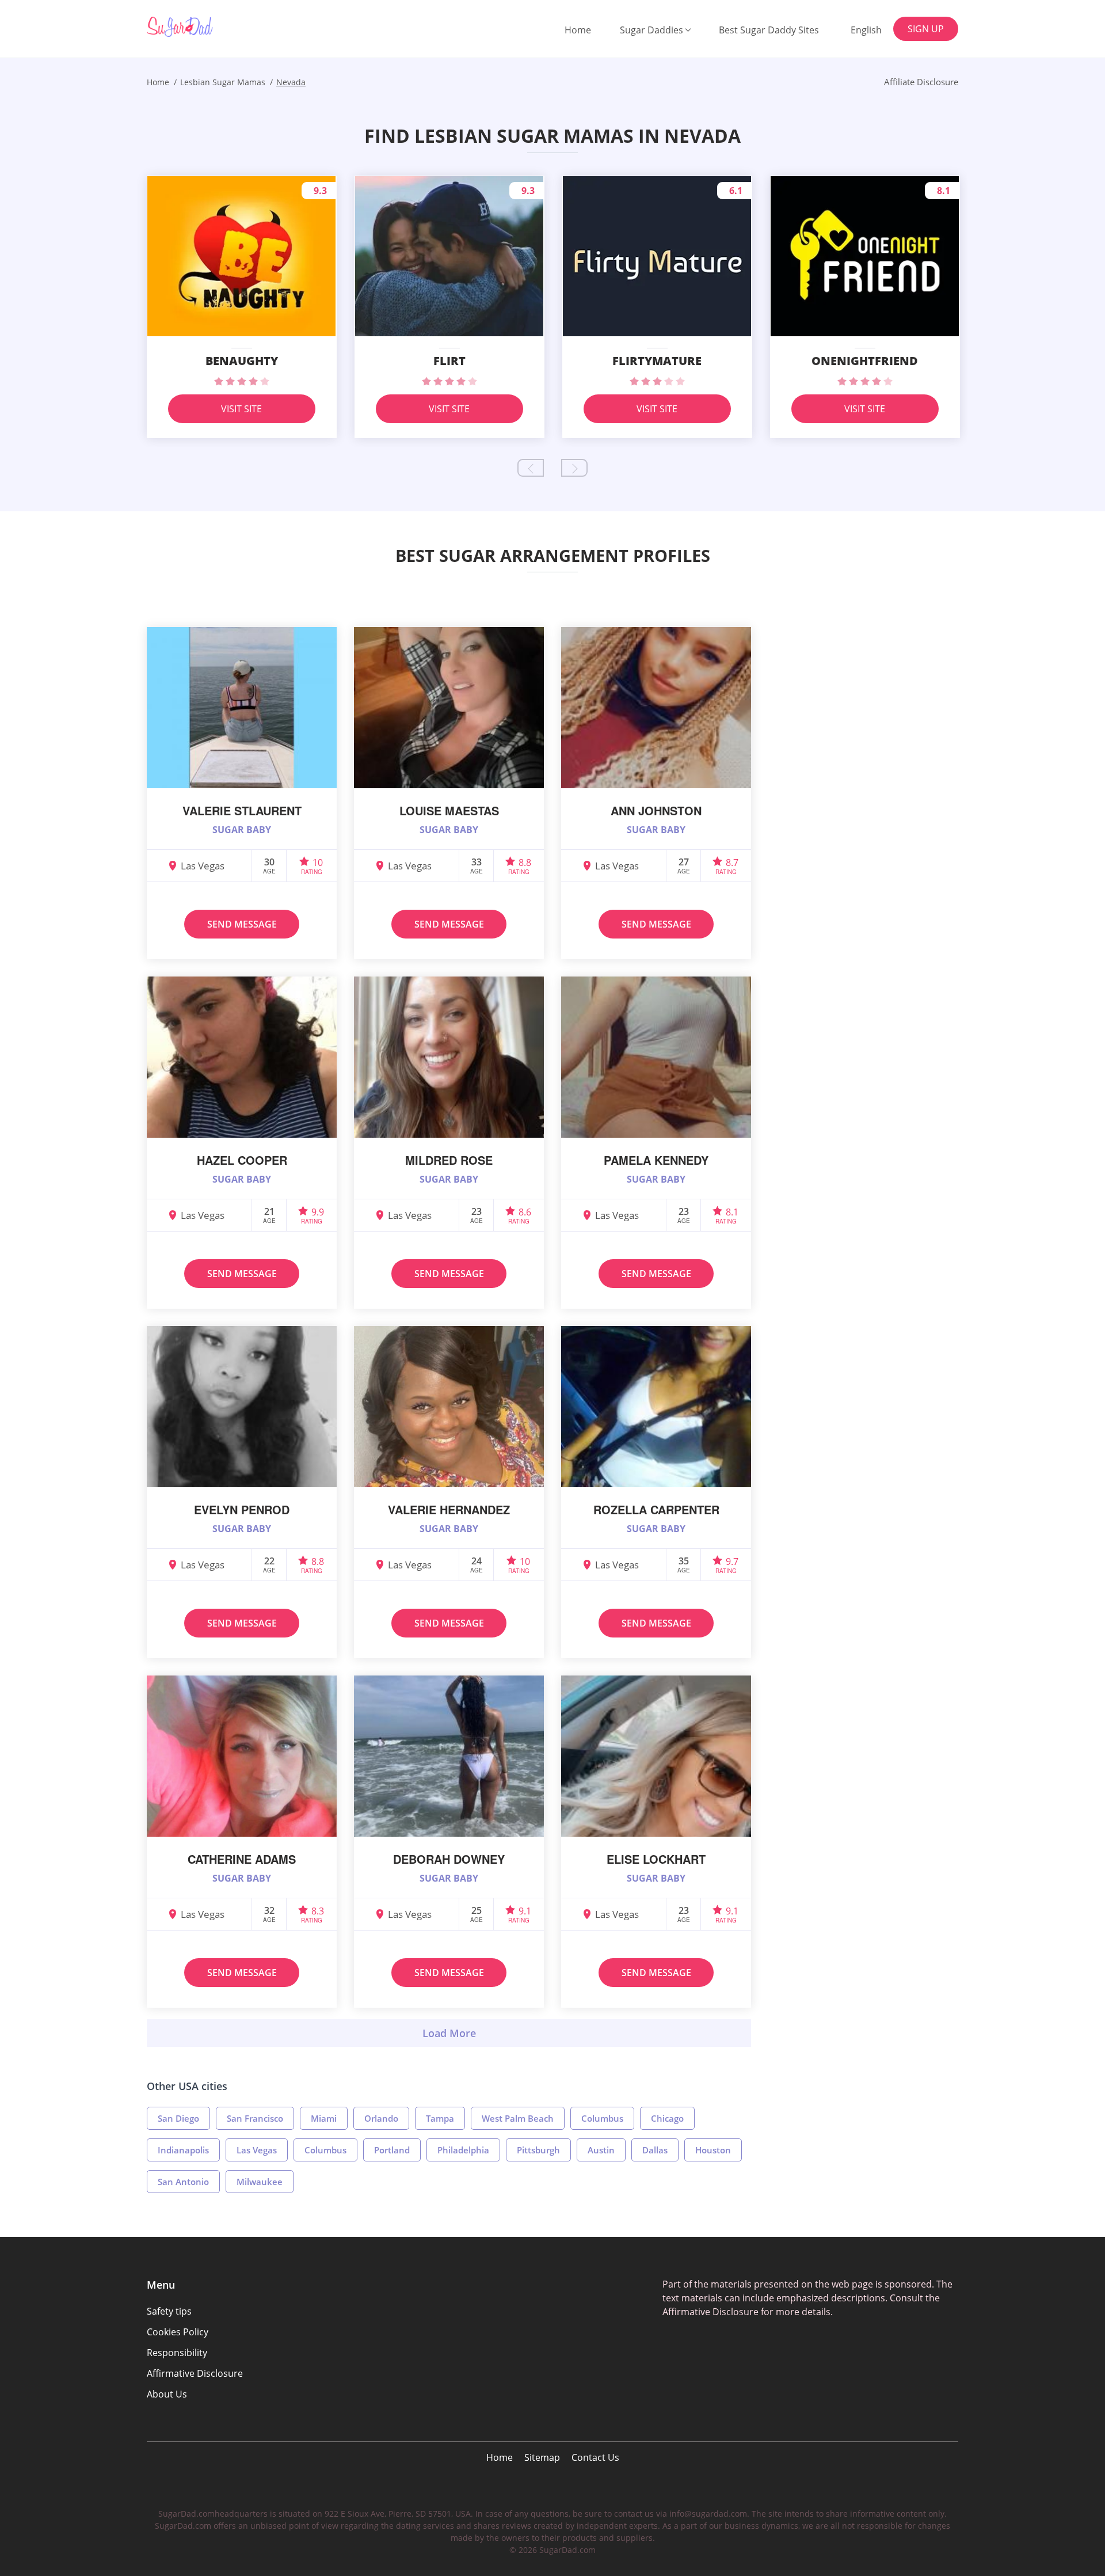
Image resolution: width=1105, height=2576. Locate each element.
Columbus (602, 2118)
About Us (167, 2394)
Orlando (381, 2118)
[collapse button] (449, 2033)
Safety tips (169, 2311)
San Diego (178, 2118)
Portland (392, 2150)
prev (531, 468)
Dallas (655, 2150)
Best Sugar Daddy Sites (769, 30)
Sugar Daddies (651, 30)
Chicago (667, 2118)
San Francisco (255, 2118)
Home (578, 30)
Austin (601, 2150)
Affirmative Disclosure (195, 2373)
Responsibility (177, 2353)
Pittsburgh (538, 2150)
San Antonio (183, 2182)
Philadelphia (463, 2150)
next (574, 468)
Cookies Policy (178, 2332)
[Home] (205, 27)
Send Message (242, 924)
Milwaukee (260, 2182)
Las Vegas (257, 2150)
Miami (324, 2118)
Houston (713, 2150)
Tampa (440, 2118)
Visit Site (241, 409)
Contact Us (595, 2457)
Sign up (926, 29)
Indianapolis (183, 2150)
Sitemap (542, 2457)
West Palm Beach (518, 2118)
